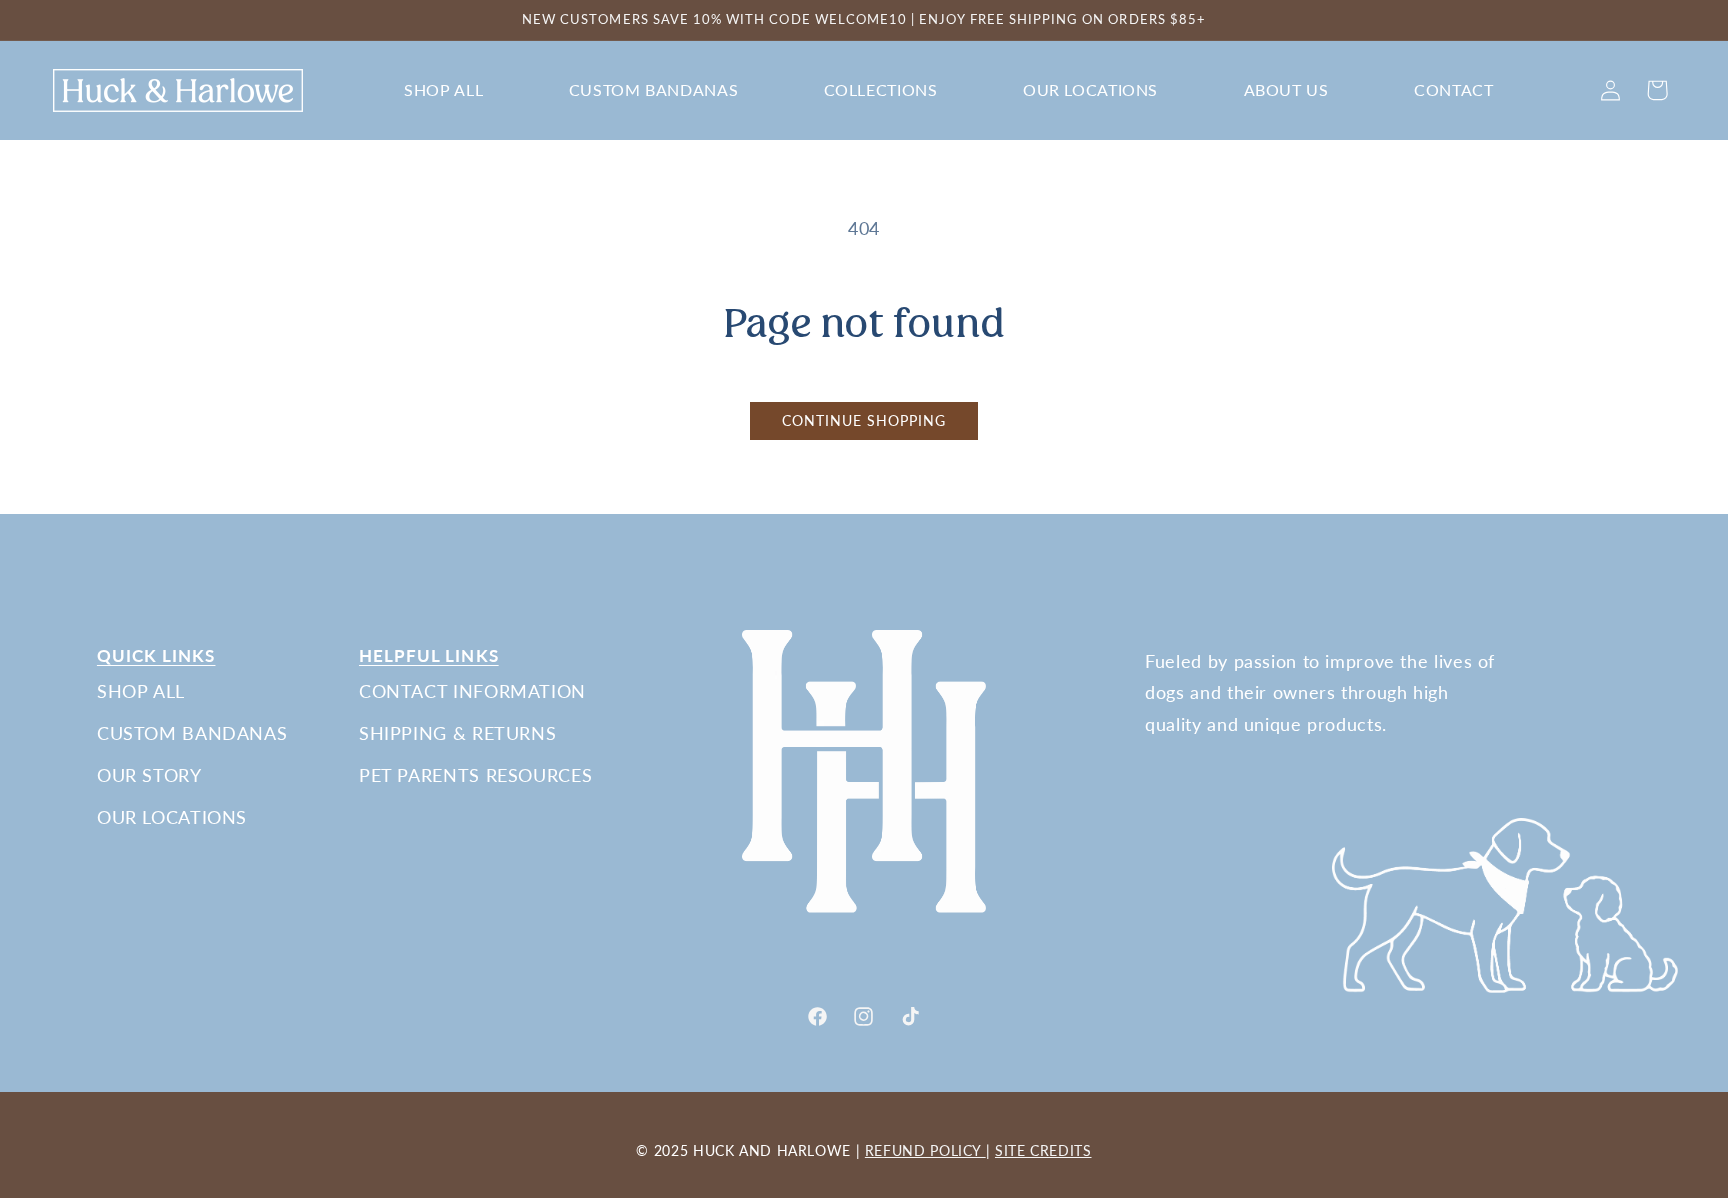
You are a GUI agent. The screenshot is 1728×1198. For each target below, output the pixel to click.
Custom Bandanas (192, 733)
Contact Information (472, 691)
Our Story (149, 775)
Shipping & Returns (457, 733)
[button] (444, 90)
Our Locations (172, 817)
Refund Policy (925, 1150)
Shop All (141, 691)
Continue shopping (864, 421)
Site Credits (1043, 1150)
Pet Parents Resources (475, 775)
